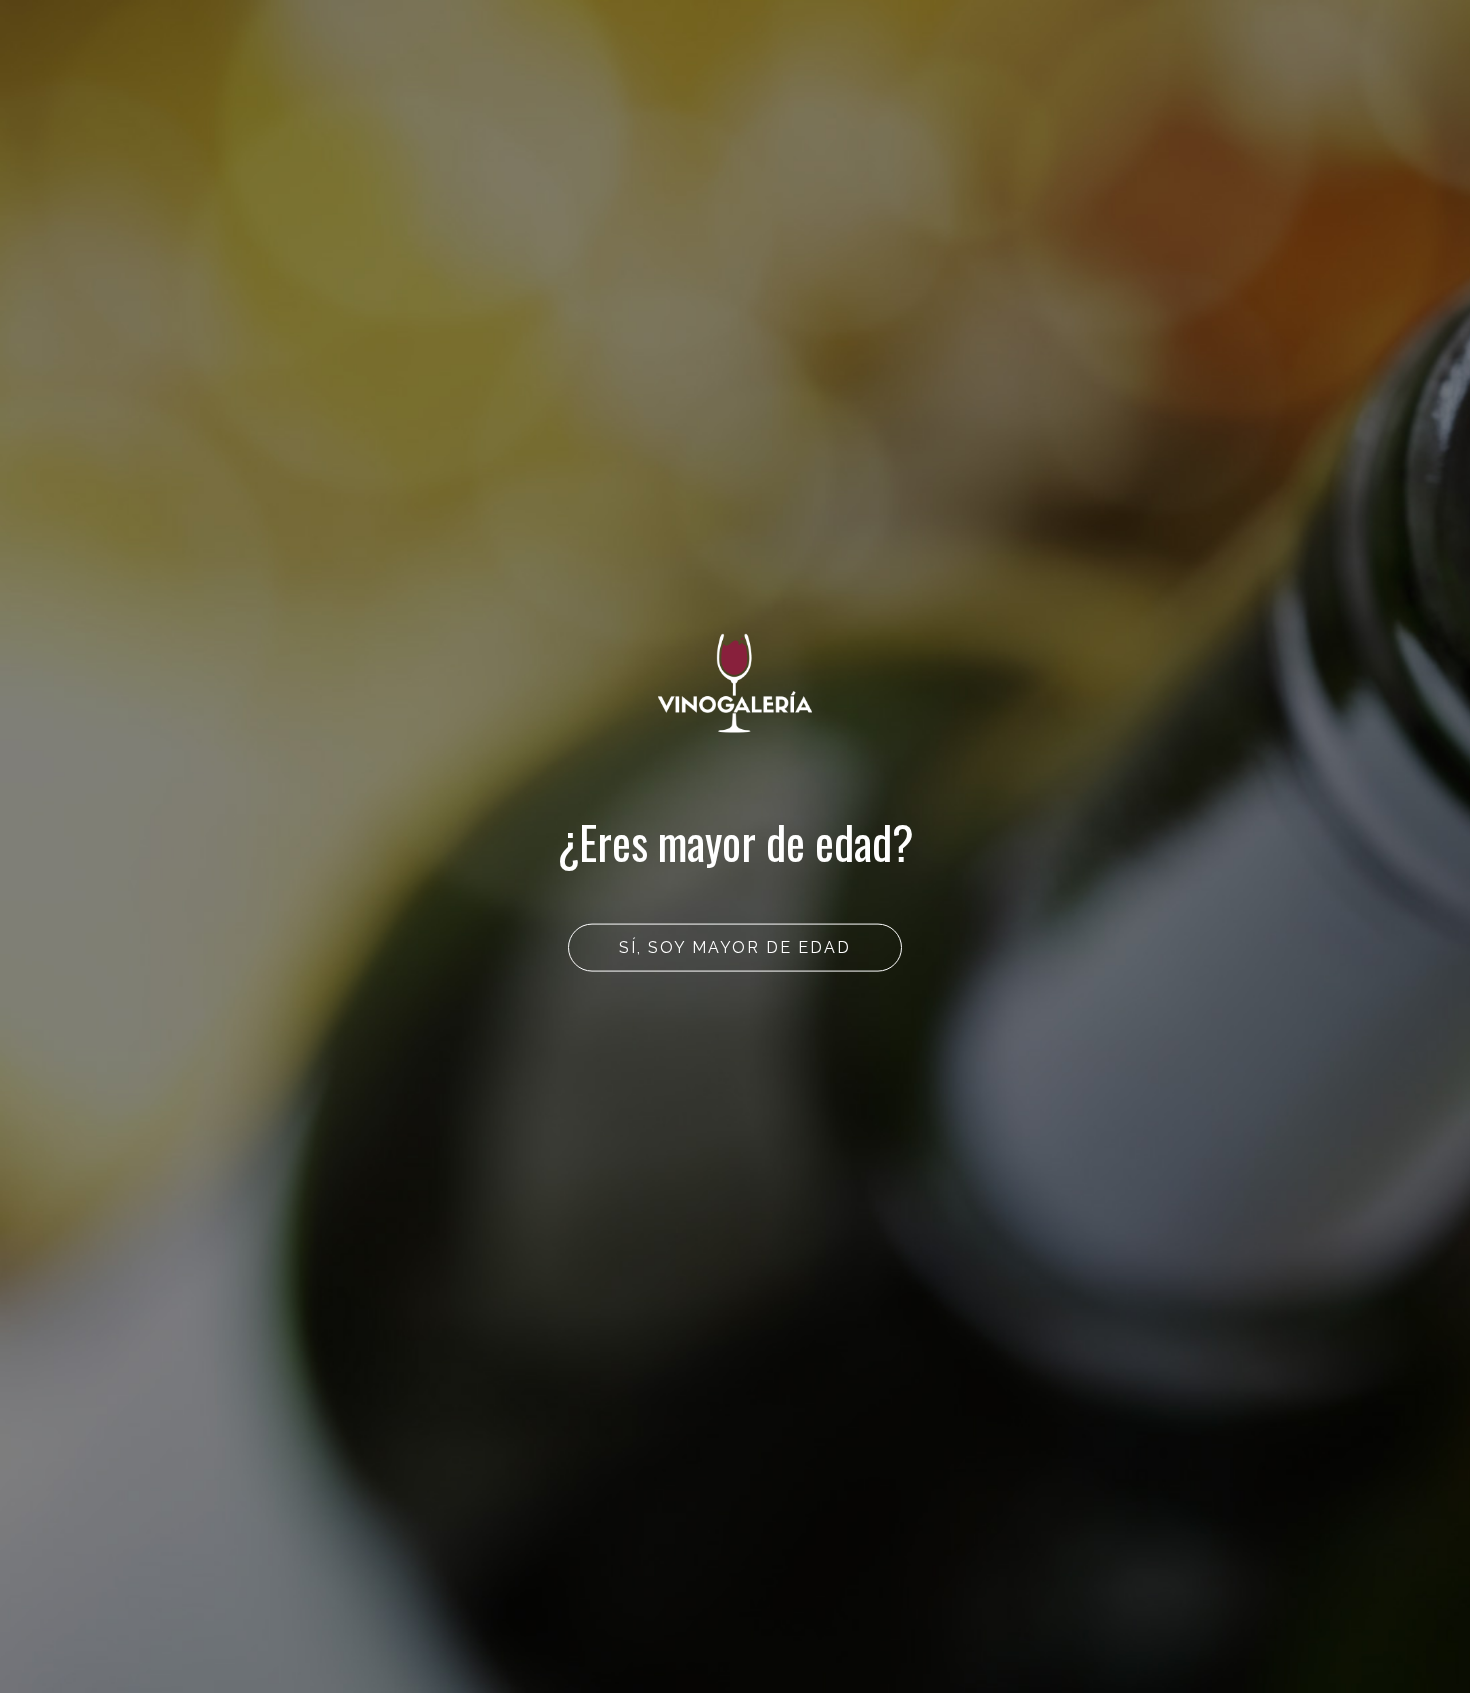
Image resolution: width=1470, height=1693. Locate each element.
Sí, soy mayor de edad (735, 947)
